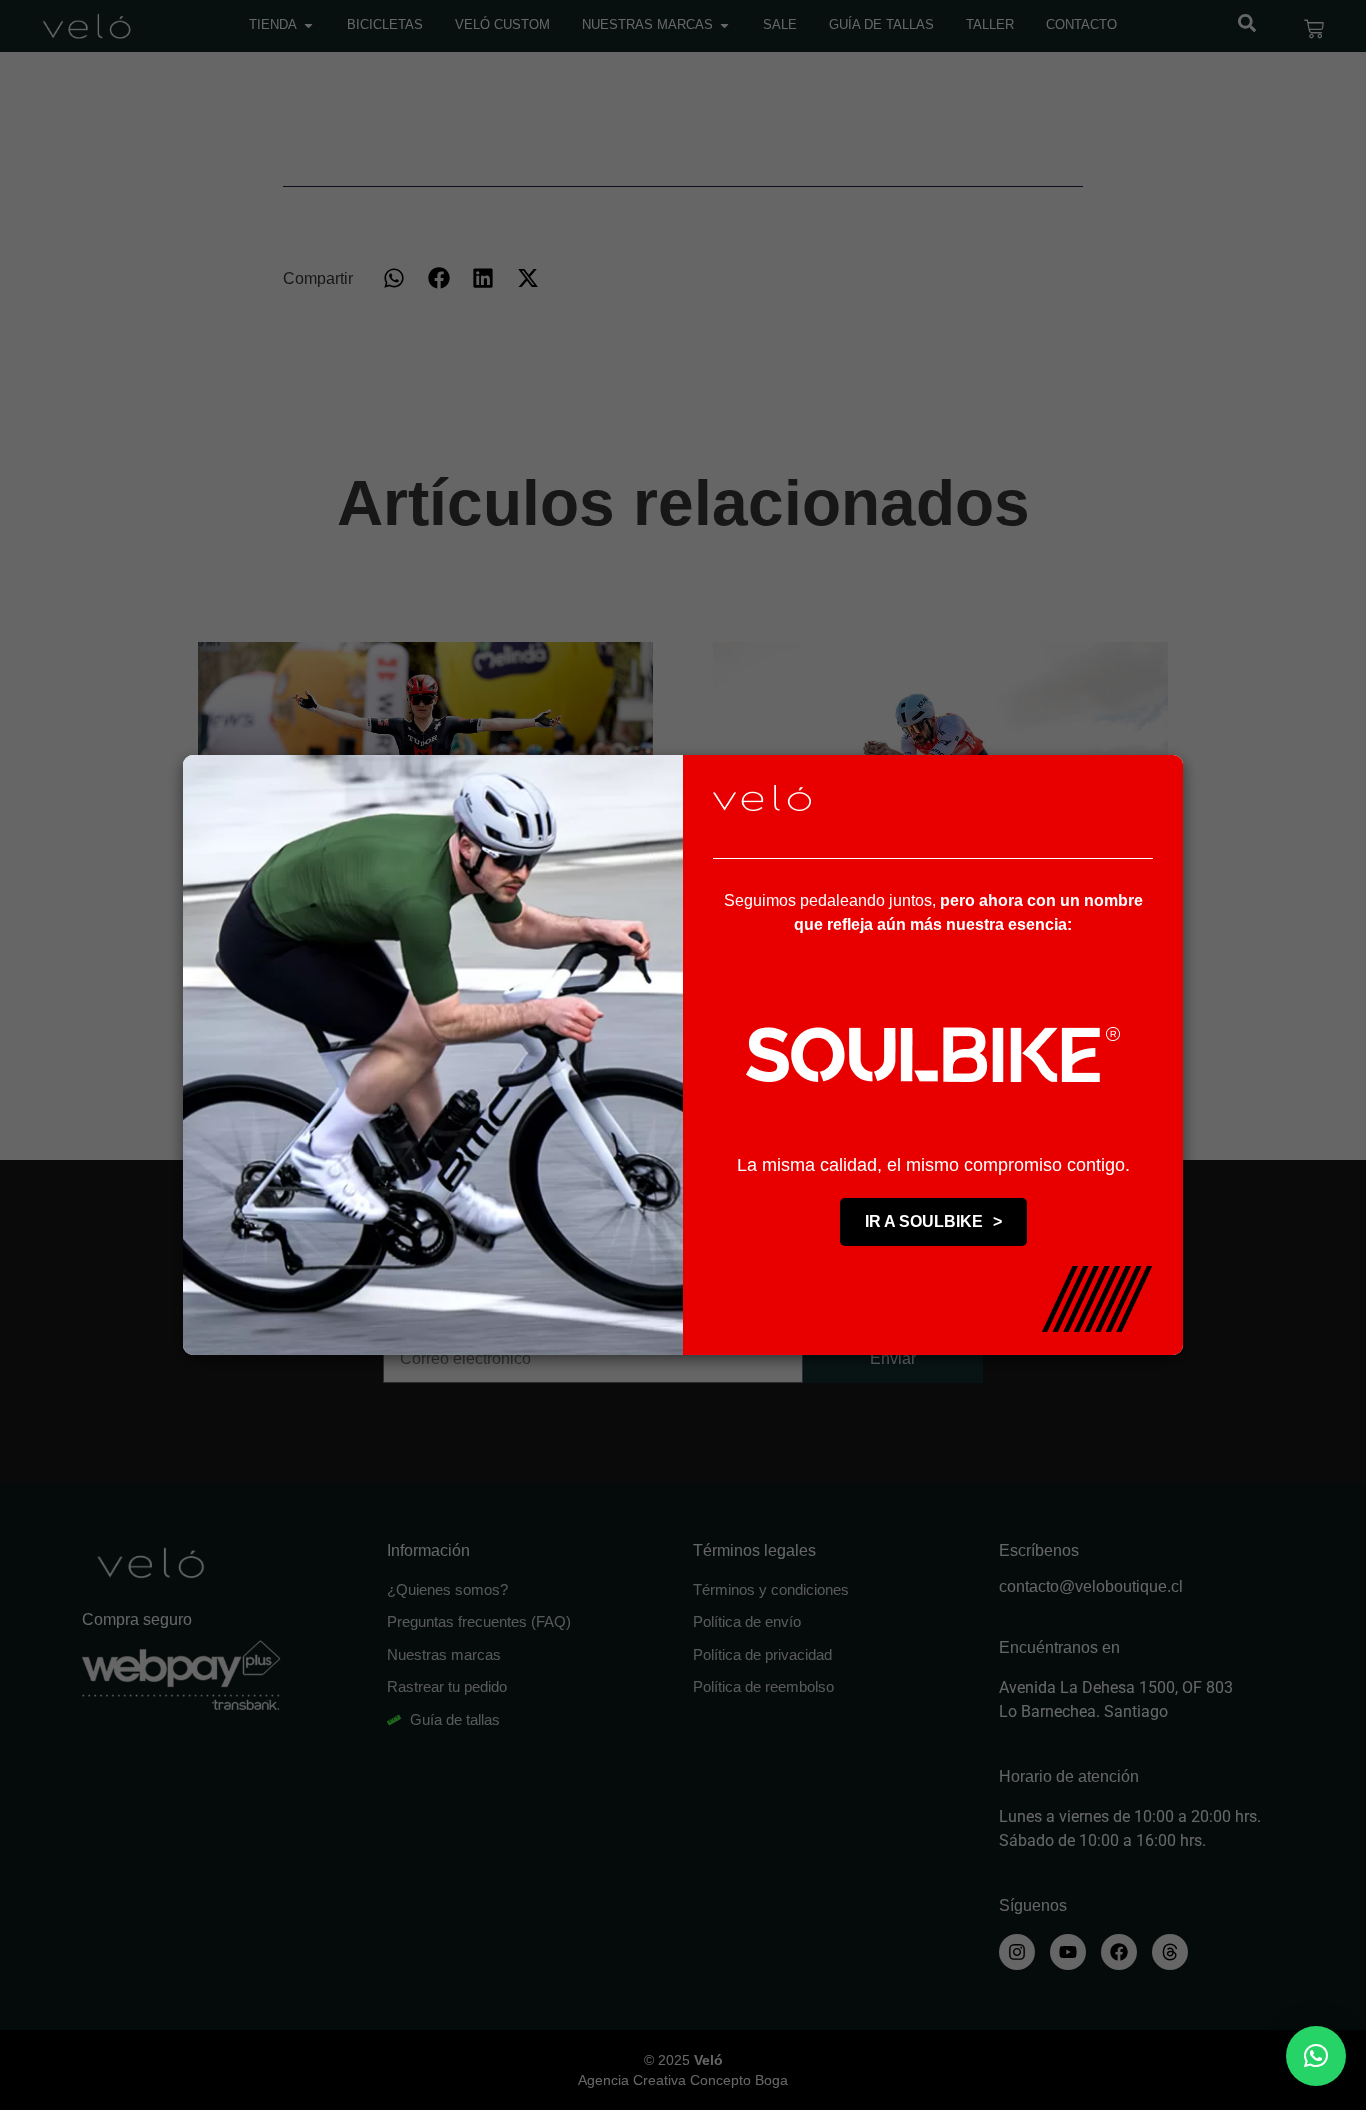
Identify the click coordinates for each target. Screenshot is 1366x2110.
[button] (1316, 2056)
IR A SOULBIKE (933, 1221)
